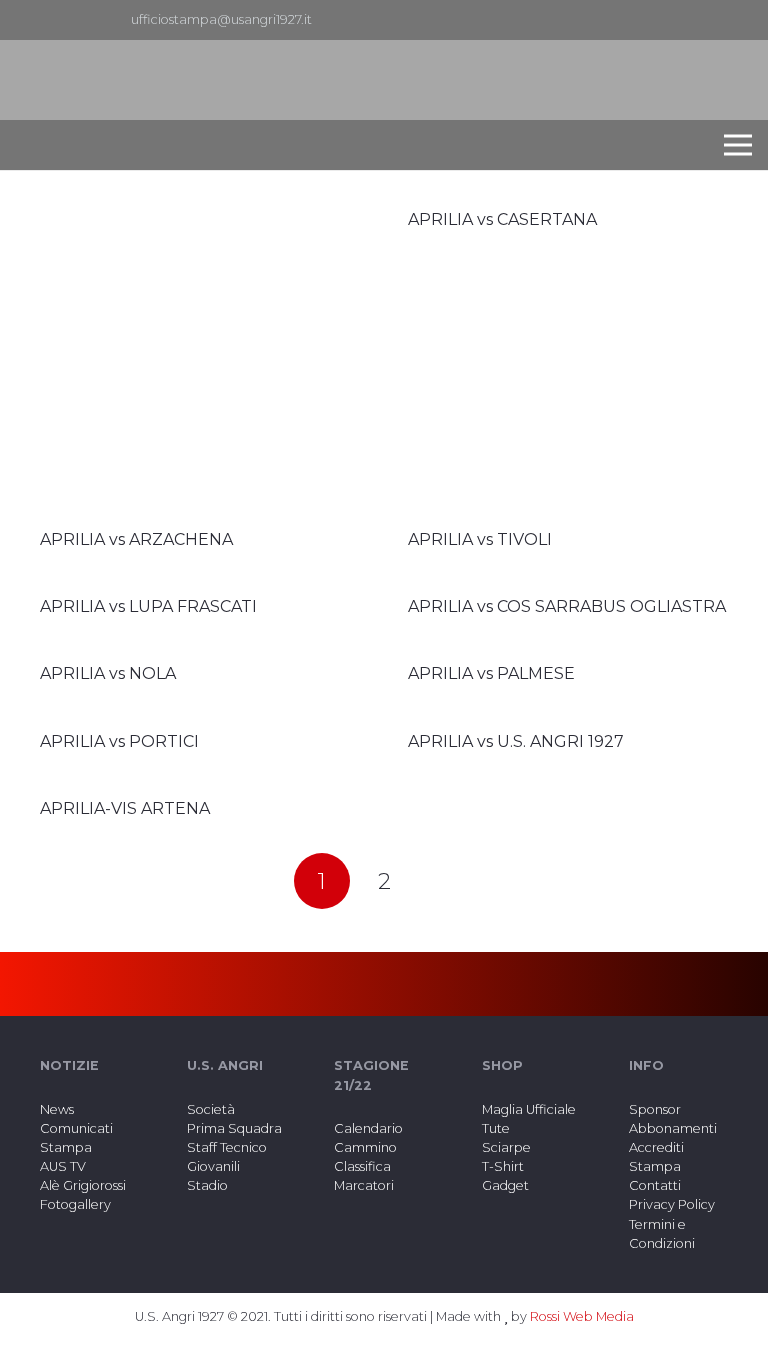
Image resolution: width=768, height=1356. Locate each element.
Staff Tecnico (227, 1147)
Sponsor (655, 1109)
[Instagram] (736, 20)
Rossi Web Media (582, 1316)
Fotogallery (75, 1204)
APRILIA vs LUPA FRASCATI (148, 606)
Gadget (505, 1185)
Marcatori (364, 1185)
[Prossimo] (446, 881)
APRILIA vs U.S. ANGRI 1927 (516, 741)
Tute (496, 1128)
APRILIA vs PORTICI (119, 741)
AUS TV (63, 1166)
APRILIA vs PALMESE (491, 673)
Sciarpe (506, 1147)
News (57, 1109)
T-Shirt (503, 1166)
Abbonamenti (673, 1128)
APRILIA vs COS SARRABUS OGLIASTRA (567, 606)
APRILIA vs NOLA (108, 673)
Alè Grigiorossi (83, 1185)
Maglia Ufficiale (529, 1109)
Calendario (368, 1128)
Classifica (362, 1166)
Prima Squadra (234, 1128)
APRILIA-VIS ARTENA (125, 808)
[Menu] (738, 145)
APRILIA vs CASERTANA (502, 219)
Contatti (655, 1185)
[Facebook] (704, 20)
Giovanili (213, 1166)
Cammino (365, 1147)
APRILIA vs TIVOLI (480, 539)
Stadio (207, 1185)
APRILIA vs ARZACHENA (136, 539)
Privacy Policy (672, 1204)
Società (211, 1109)
